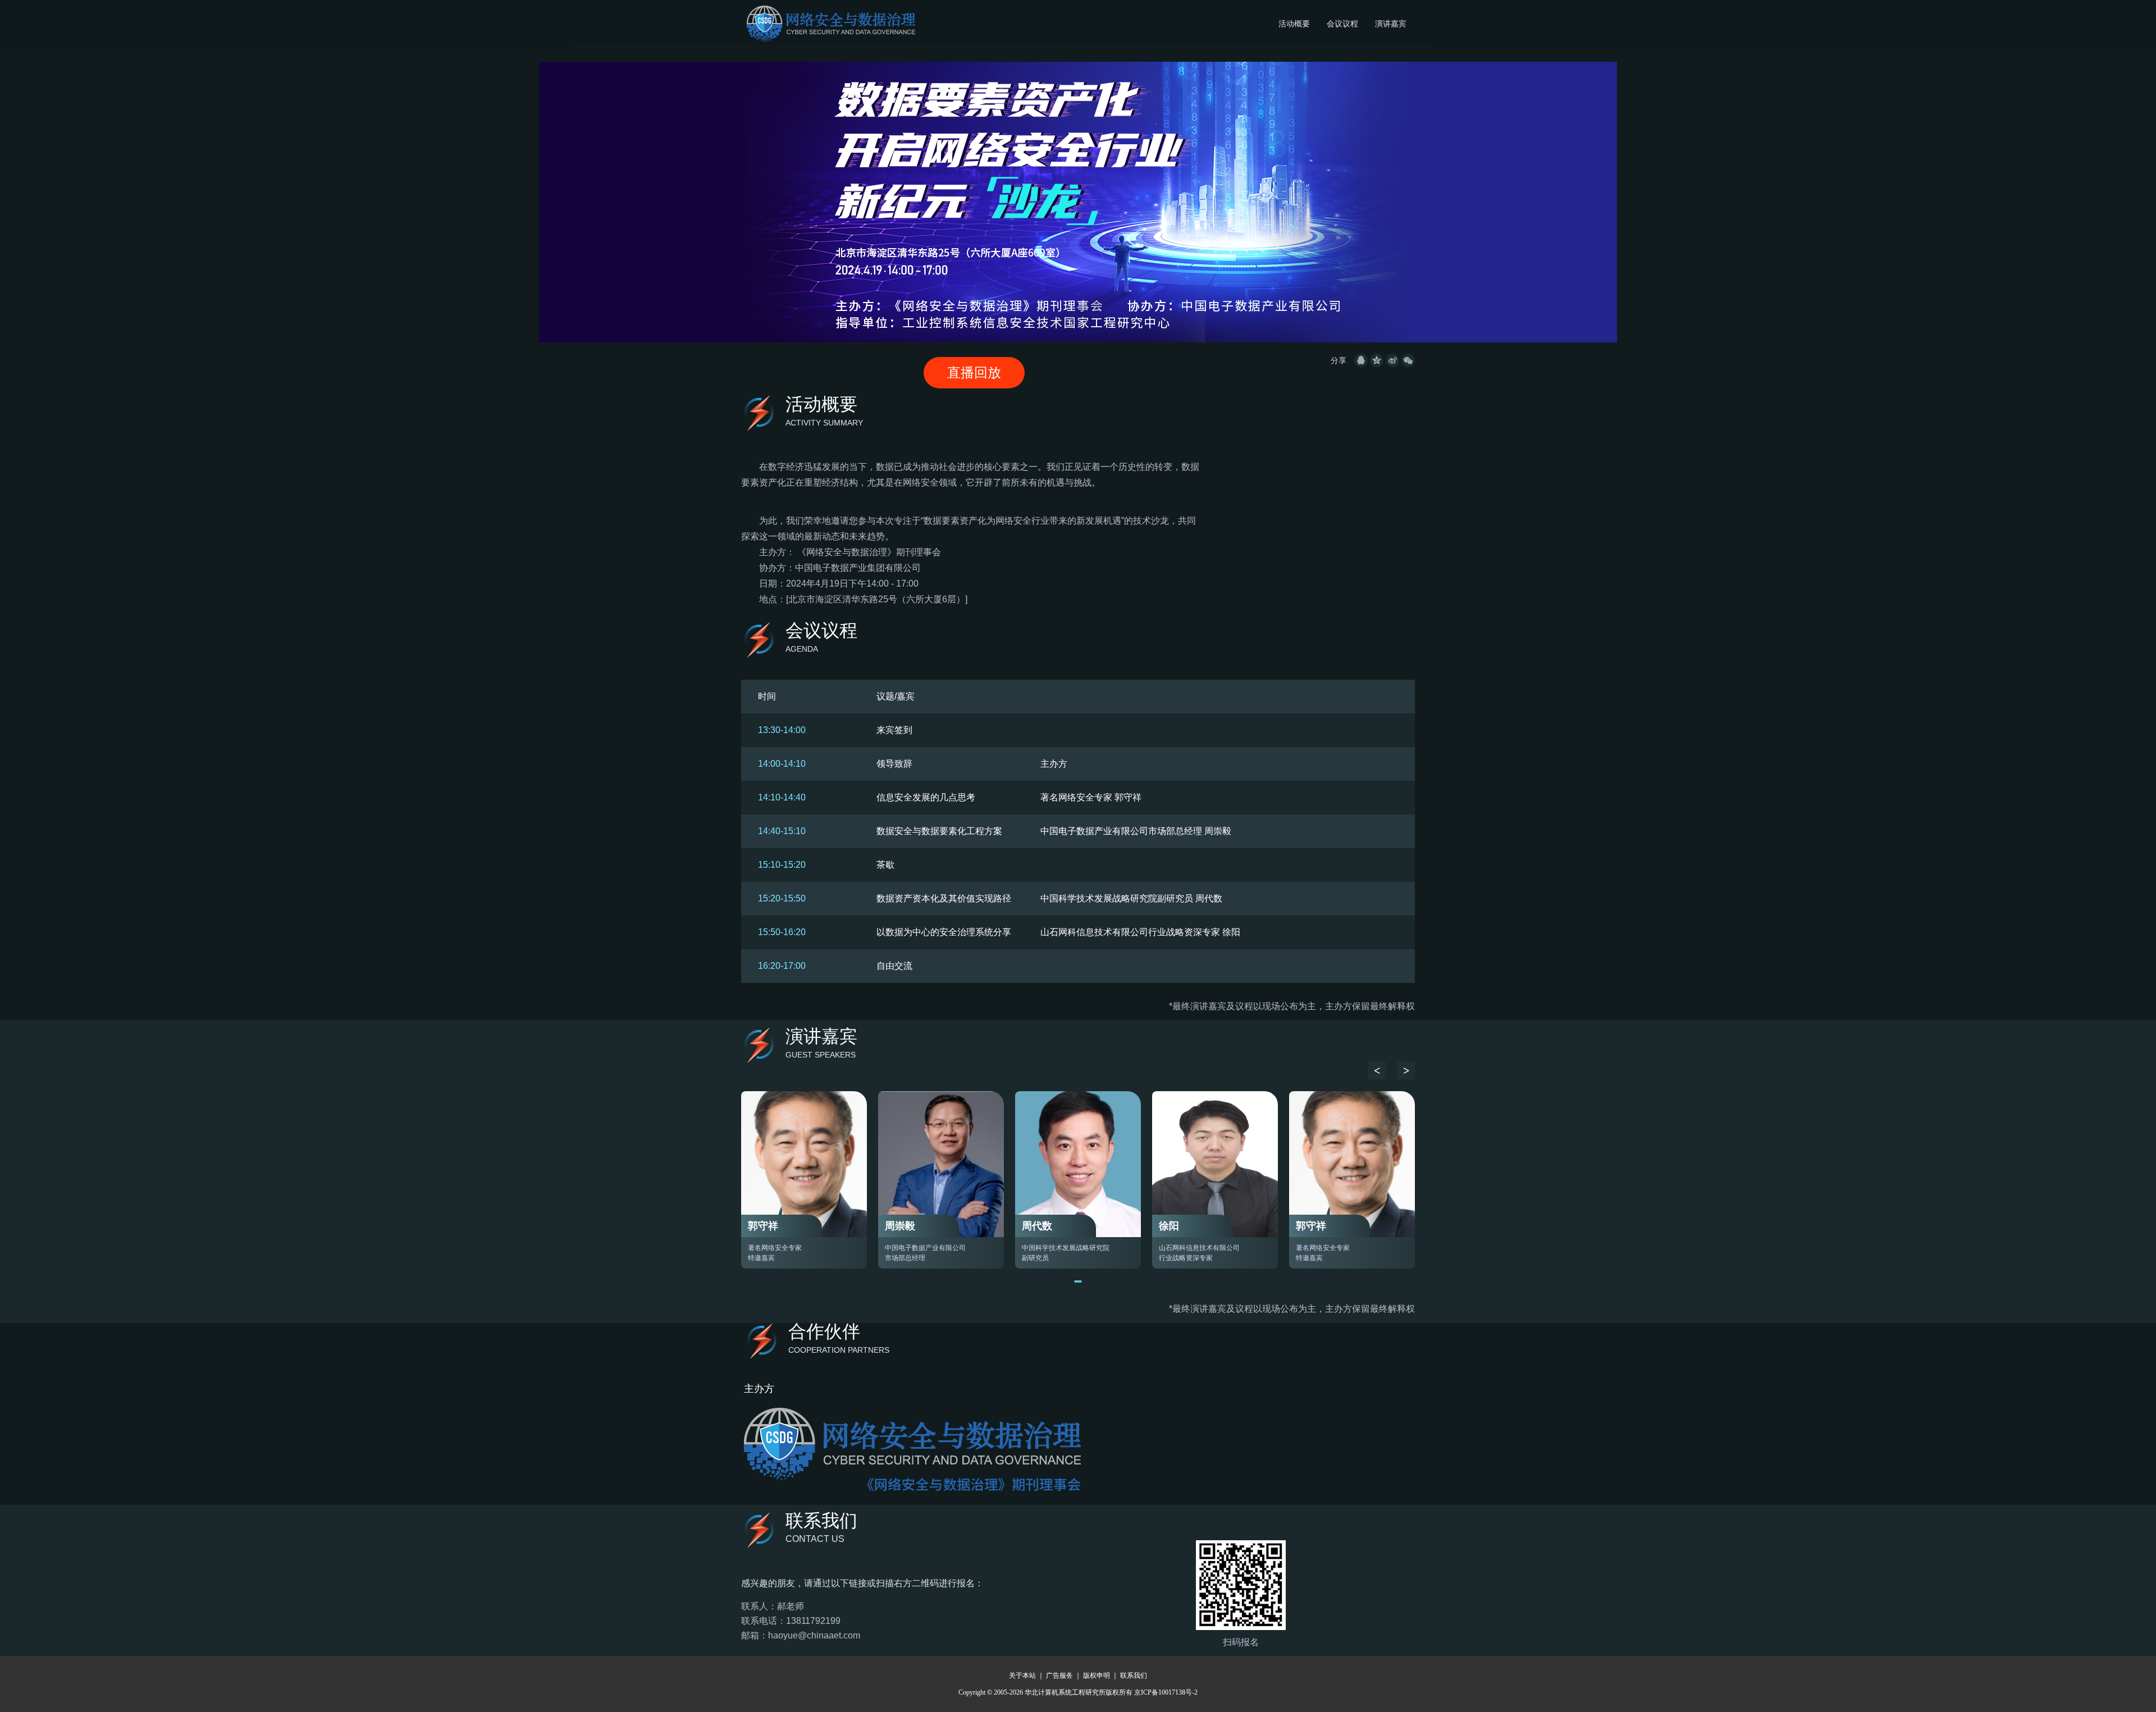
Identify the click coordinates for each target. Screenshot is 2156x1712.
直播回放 (974, 372)
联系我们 (1134, 1676)
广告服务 (1059, 1676)
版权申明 (1097, 1676)
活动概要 (1294, 24)
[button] (1377, 1070)
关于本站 (1022, 1676)
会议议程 (1342, 24)
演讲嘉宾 (1391, 24)
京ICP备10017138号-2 (1166, 1692)
